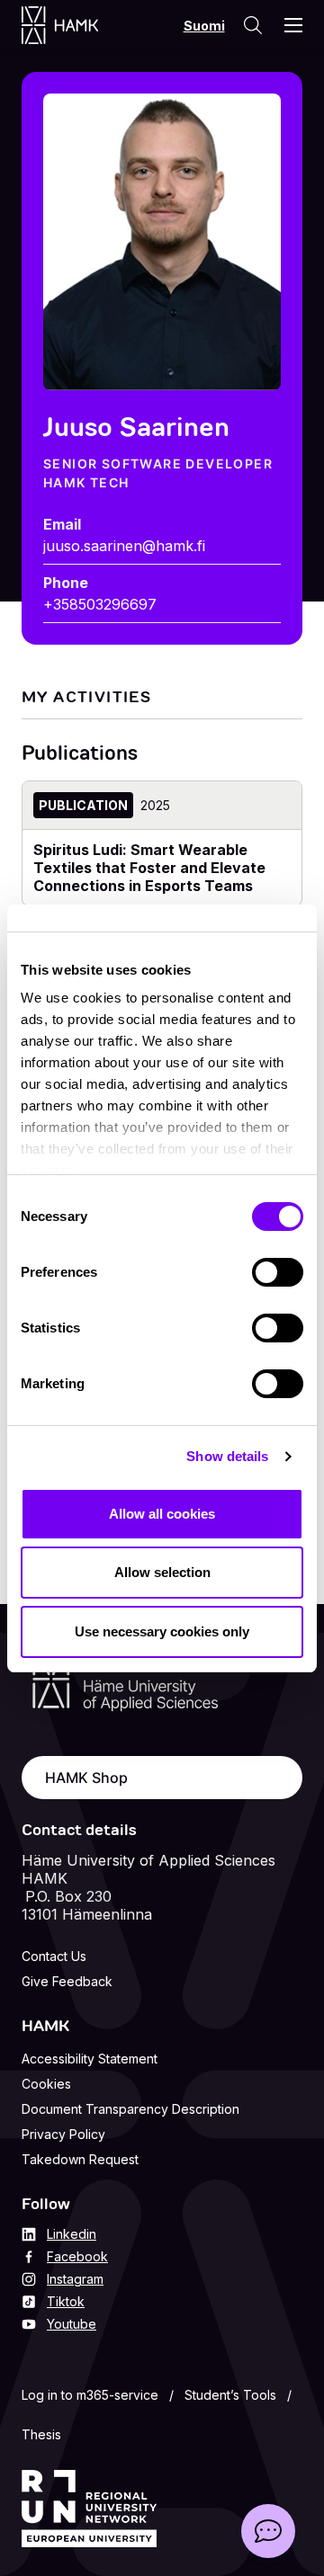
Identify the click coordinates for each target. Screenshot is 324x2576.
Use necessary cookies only (162, 1631)
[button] (268, 2531)
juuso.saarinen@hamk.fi (124, 546)
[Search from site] (253, 25)
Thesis (41, 2434)
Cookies (46, 2084)
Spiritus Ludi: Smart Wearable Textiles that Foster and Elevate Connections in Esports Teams (149, 868)
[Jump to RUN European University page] (89, 2509)
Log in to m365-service (90, 2395)
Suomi (204, 26)
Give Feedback (67, 1981)
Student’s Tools (230, 2395)
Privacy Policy (63, 2134)
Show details (227, 1456)
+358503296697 (100, 604)
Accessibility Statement (90, 2059)
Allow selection (162, 1572)
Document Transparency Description (130, 2109)
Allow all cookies (162, 1514)
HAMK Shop (86, 1778)
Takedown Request (80, 2159)
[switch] (278, 1272)
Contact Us (54, 1956)
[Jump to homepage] (78, 25)
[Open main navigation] (293, 25)
